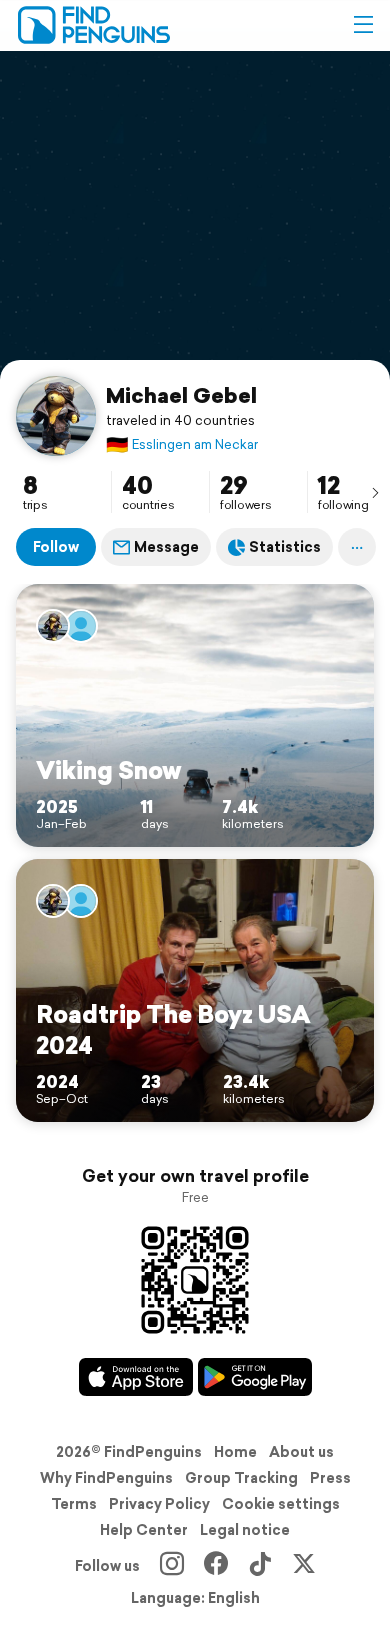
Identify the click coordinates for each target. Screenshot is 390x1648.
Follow (56, 547)
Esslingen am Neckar (182, 444)
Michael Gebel (181, 395)
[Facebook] (216, 1566)
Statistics (285, 547)
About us (301, 1452)
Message (166, 547)
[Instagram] (172, 1566)
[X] (304, 1566)
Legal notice (245, 1530)
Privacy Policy (159, 1504)
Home (235, 1452)
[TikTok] (260, 1566)
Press (330, 1478)
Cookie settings (281, 1504)
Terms (74, 1504)
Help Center (144, 1530)
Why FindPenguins (106, 1478)
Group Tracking (241, 1478)
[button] (363, 25)
